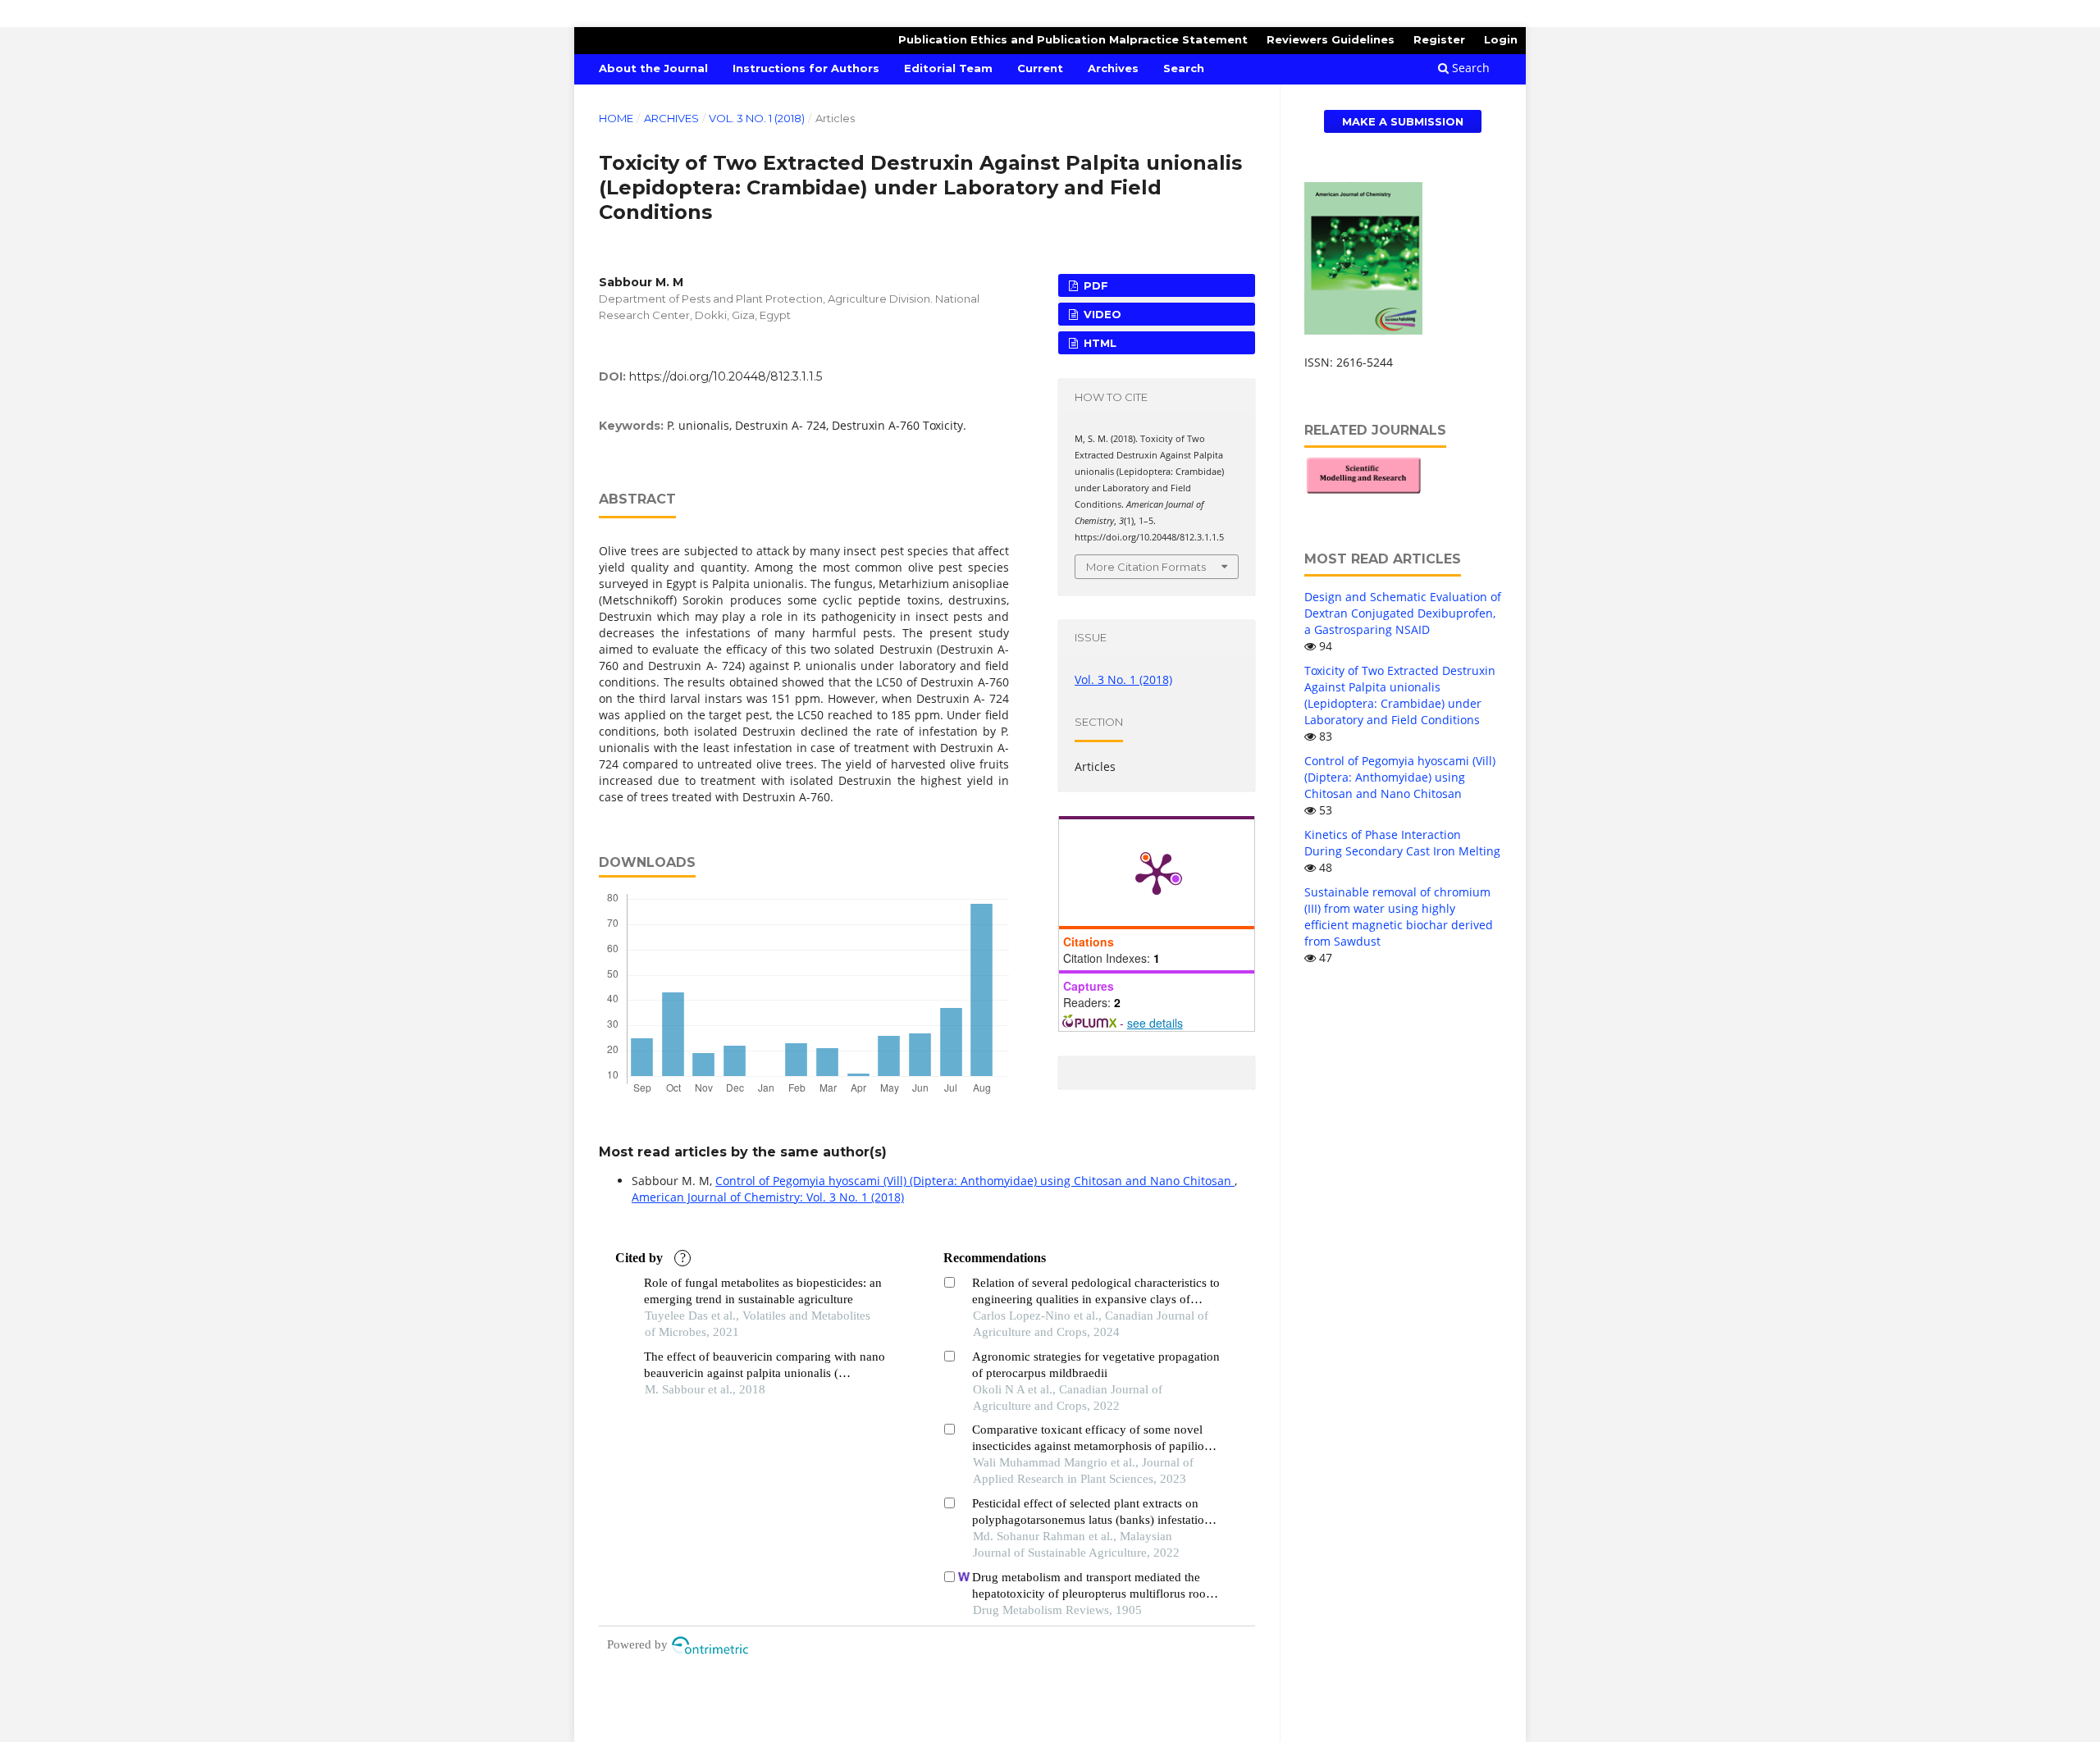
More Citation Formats (1146, 567)
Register (1439, 39)
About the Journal (653, 68)
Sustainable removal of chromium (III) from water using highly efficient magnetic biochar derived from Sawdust (1399, 917)
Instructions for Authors (806, 68)
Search (1184, 68)
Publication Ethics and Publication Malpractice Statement (1073, 39)
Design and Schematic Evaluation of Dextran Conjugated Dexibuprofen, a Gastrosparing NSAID (1403, 613)
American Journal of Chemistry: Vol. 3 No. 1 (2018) (768, 1197)
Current (1040, 68)
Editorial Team (948, 68)
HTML (1098, 343)
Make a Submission (1403, 121)
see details (1155, 1023)
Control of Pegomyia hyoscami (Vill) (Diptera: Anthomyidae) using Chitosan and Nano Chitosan (975, 1181)
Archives (1113, 68)
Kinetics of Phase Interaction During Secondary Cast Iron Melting (1402, 843)
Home (616, 118)
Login (1501, 39)
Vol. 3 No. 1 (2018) (757, 118)
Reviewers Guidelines (1331, 39)
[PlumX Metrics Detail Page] (1157, 873)
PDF (1094, 285)
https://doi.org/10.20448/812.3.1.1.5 (726, 376)
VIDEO (1101, 314)
